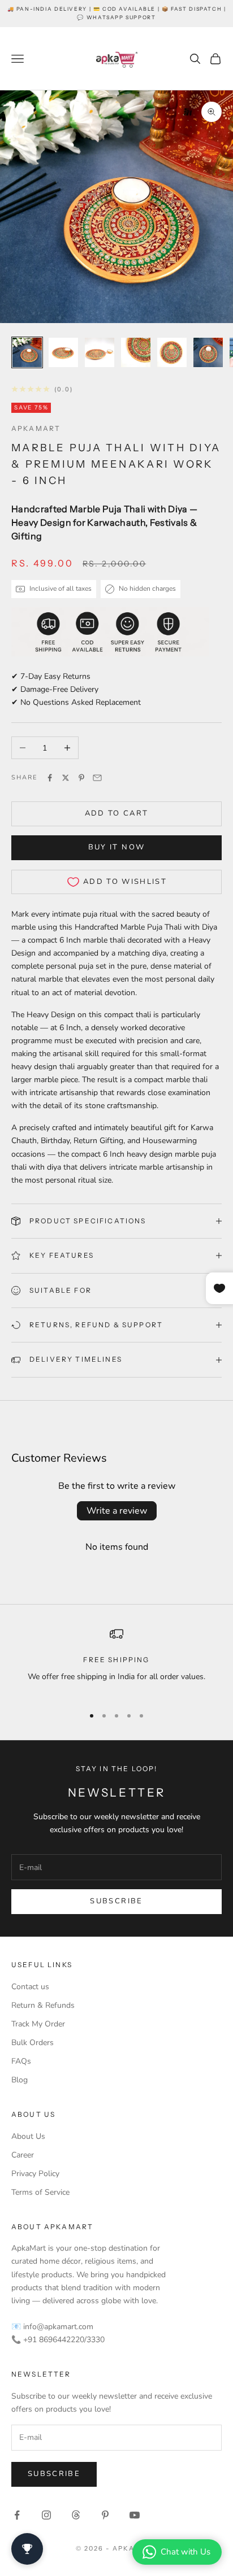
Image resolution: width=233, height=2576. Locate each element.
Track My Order (38, 2024)
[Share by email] (97, 778)
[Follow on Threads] (76, 2515)
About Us (28, 2136)
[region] (116, 1662)
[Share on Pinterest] (81, 778)
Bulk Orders (33, 2043)
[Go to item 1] (27, 352)
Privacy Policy (35, 2174)
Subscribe (116, 1901)
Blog (20, 2080)
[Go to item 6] (208, 352)
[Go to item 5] (172, 352)
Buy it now (116, 847)
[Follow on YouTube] (135, 2515)
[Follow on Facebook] (17, 2515)
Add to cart (117, 813)
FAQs (21, 2061)
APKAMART (36, 428)
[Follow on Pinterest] (105, 2515)
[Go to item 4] (136, 352)
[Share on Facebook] (50, 778)
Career (23, 2155)
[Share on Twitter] (66, 778)
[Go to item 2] (63, 352)
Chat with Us (185, 2552)
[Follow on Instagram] (46, 2515)
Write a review (117, 1511)
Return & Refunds (43, 2005)
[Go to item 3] (100, 352)
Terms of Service (40, 2192)
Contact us (30, 1987)
